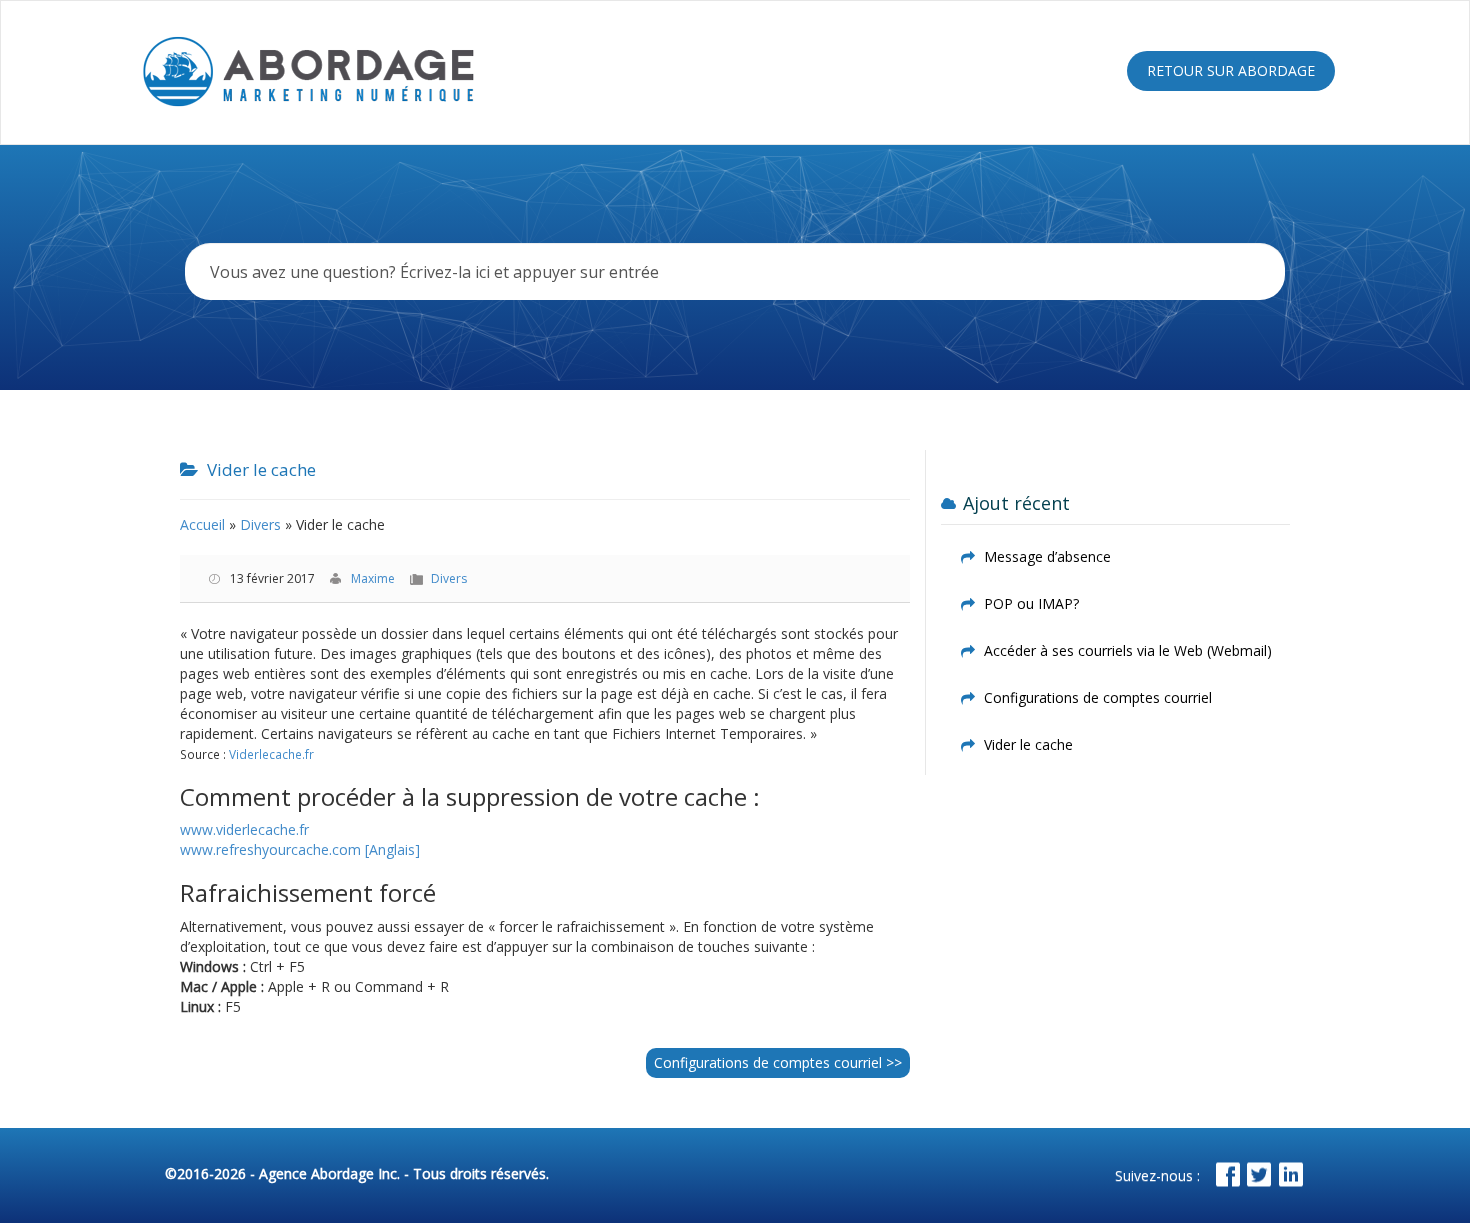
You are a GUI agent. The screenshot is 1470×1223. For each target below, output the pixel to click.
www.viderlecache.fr (244, 829)
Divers (260, 524)
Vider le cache (1028, 744)
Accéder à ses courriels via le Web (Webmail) (1128, 650)
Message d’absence (1047, 556)
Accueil (202, 524)
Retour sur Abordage (1231, 70)
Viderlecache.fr (271, 754)
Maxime (373, 578)
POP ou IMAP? (1031, 603)
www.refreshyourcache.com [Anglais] (300, 849)
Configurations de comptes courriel (778, 1062)
